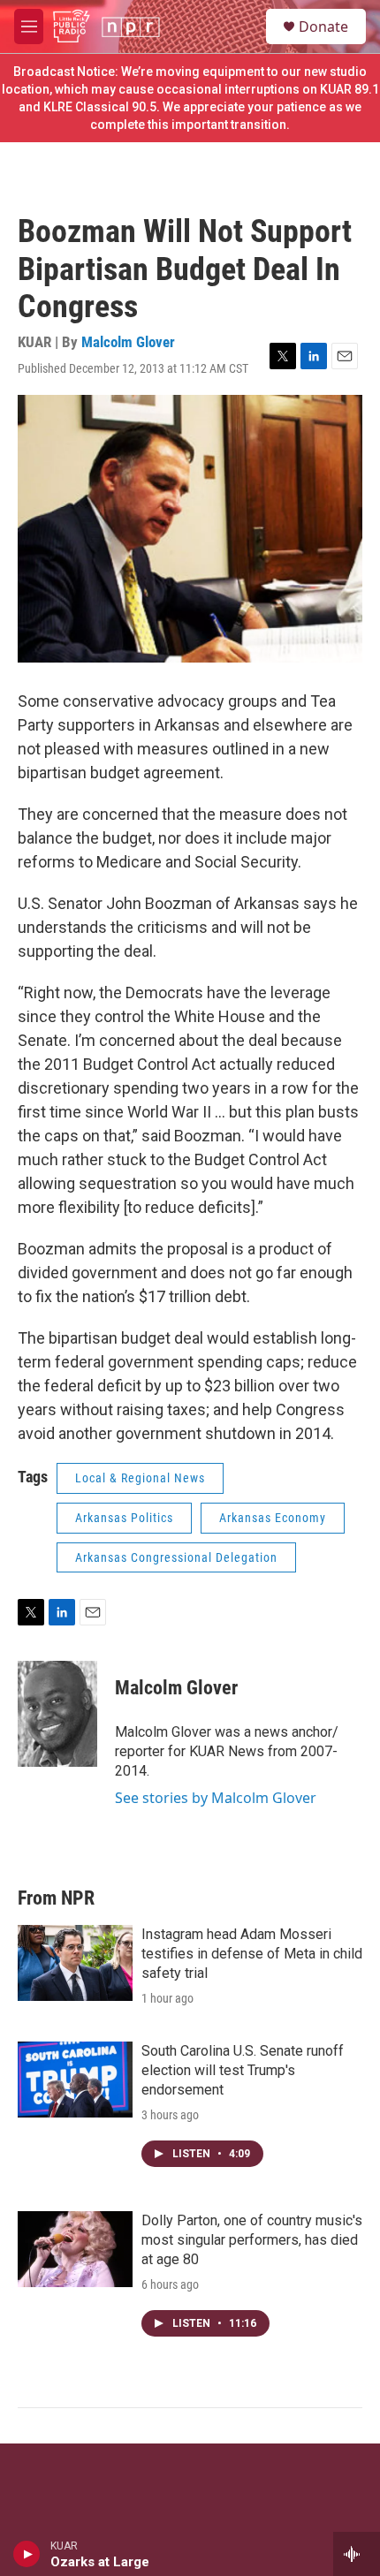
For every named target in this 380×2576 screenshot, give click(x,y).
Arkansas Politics (124, 1518)
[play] (27, 2554)
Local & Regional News (140, 1478)
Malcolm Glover (128, 342)
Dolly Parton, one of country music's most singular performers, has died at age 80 (252, 2240)
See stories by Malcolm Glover (216, 1798)
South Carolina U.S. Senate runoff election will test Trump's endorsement (243, 2070)
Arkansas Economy (273, 1518)
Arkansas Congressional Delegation (176, 1557)
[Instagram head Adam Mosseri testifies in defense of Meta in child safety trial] (75, 1963)
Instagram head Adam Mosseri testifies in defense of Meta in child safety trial (252, 1954)
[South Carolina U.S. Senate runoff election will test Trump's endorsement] (75, 2080)
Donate (323, 27)
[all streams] (357, 2554)
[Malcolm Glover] (57, 1714)
